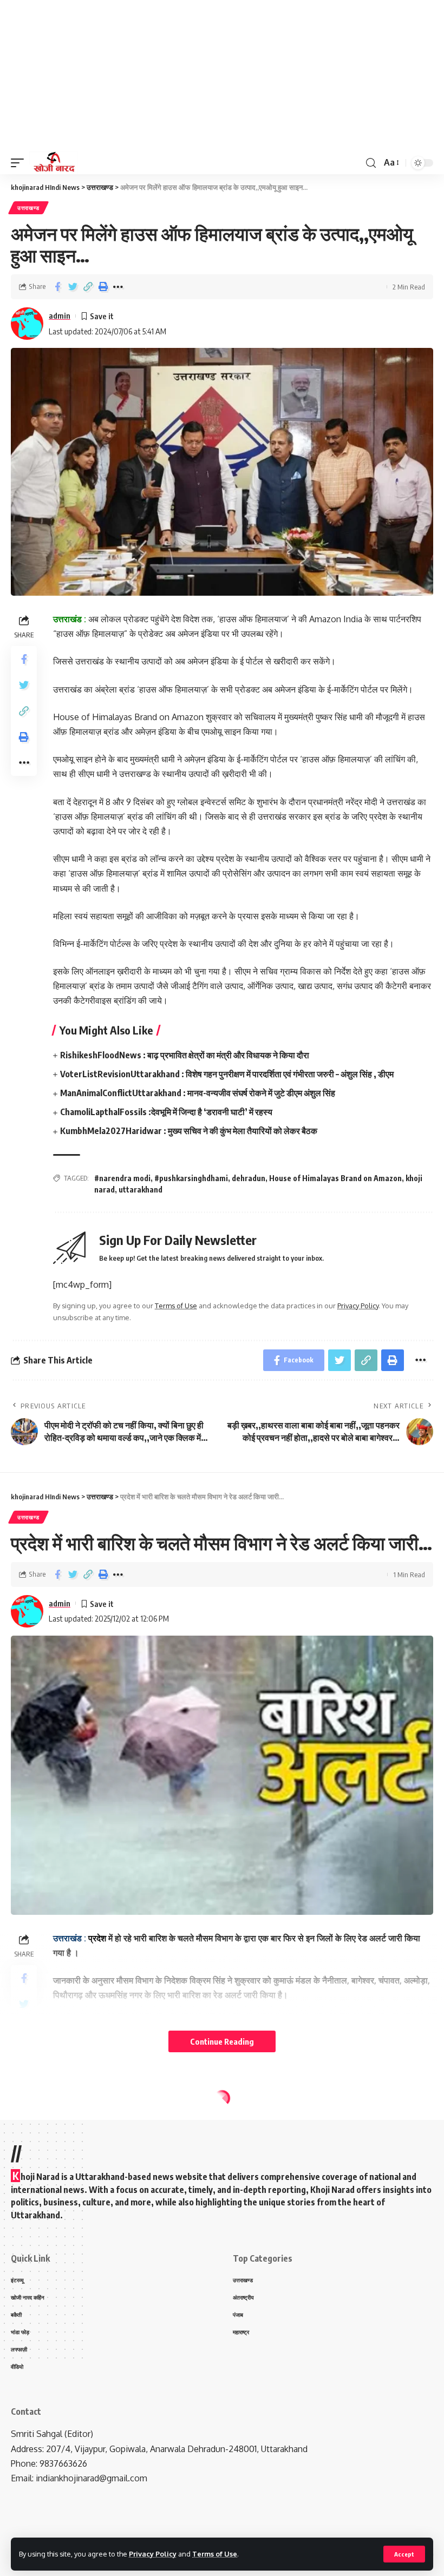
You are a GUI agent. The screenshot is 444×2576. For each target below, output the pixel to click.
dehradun (249, 1178)
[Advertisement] (222, 76)
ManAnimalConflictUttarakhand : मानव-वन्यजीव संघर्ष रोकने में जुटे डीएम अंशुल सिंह (198, 1093)
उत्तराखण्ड (28, 208)
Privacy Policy (153, 2554)
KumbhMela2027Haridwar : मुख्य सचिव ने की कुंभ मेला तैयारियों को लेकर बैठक (189, 1131)
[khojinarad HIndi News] (54, 163)
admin (60, 315)
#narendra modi (122, 1178)
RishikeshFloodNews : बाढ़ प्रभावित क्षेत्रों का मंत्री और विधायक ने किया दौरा (185, 1055)
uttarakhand (141, 1190)
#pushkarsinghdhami (191, 1178)
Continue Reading (222, 2041)
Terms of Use (215, 2554)
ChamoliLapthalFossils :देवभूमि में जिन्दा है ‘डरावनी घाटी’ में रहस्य (166, 1112)
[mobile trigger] (20, 163)
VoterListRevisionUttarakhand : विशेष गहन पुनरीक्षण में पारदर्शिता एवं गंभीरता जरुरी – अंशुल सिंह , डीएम (227, 1074)
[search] (371, 163)
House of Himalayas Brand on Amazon (335, 1178)
